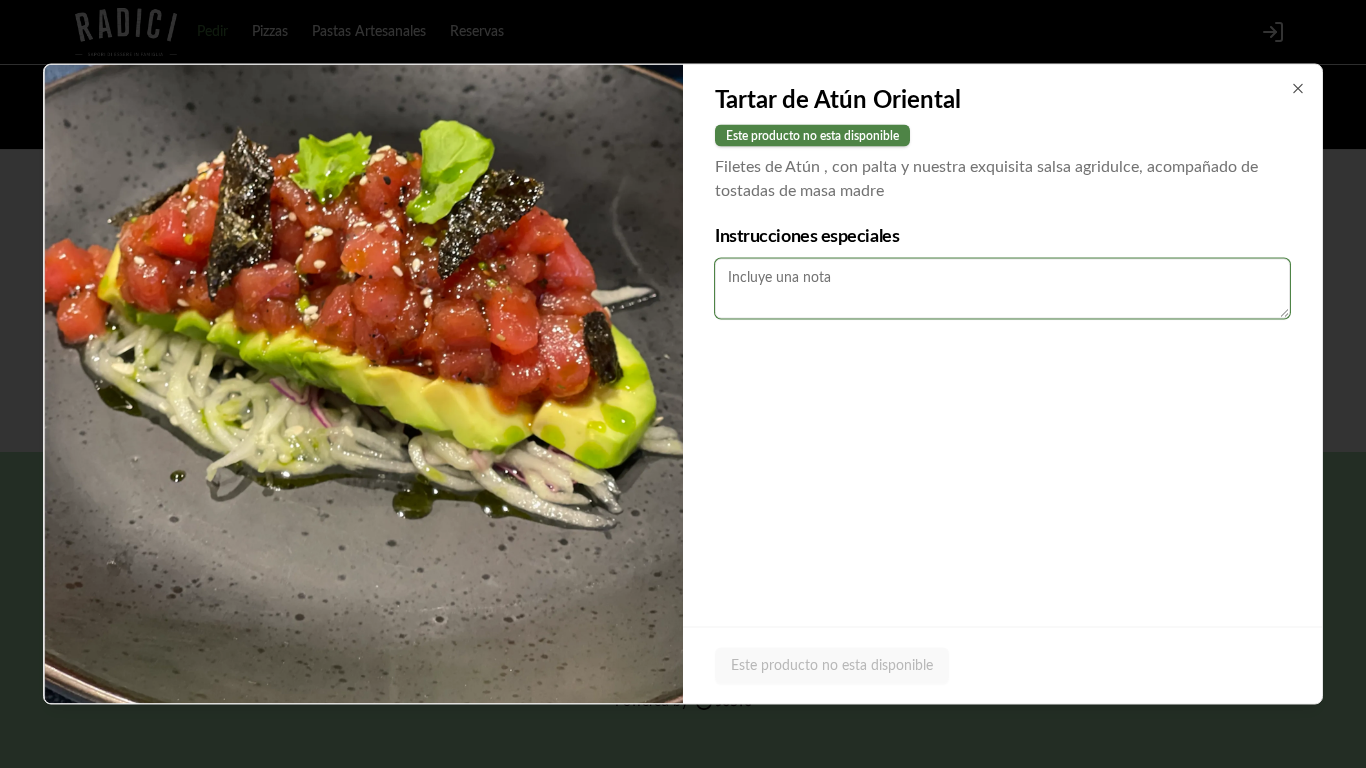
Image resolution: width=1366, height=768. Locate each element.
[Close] (1298, 89)
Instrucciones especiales (807, 237)
